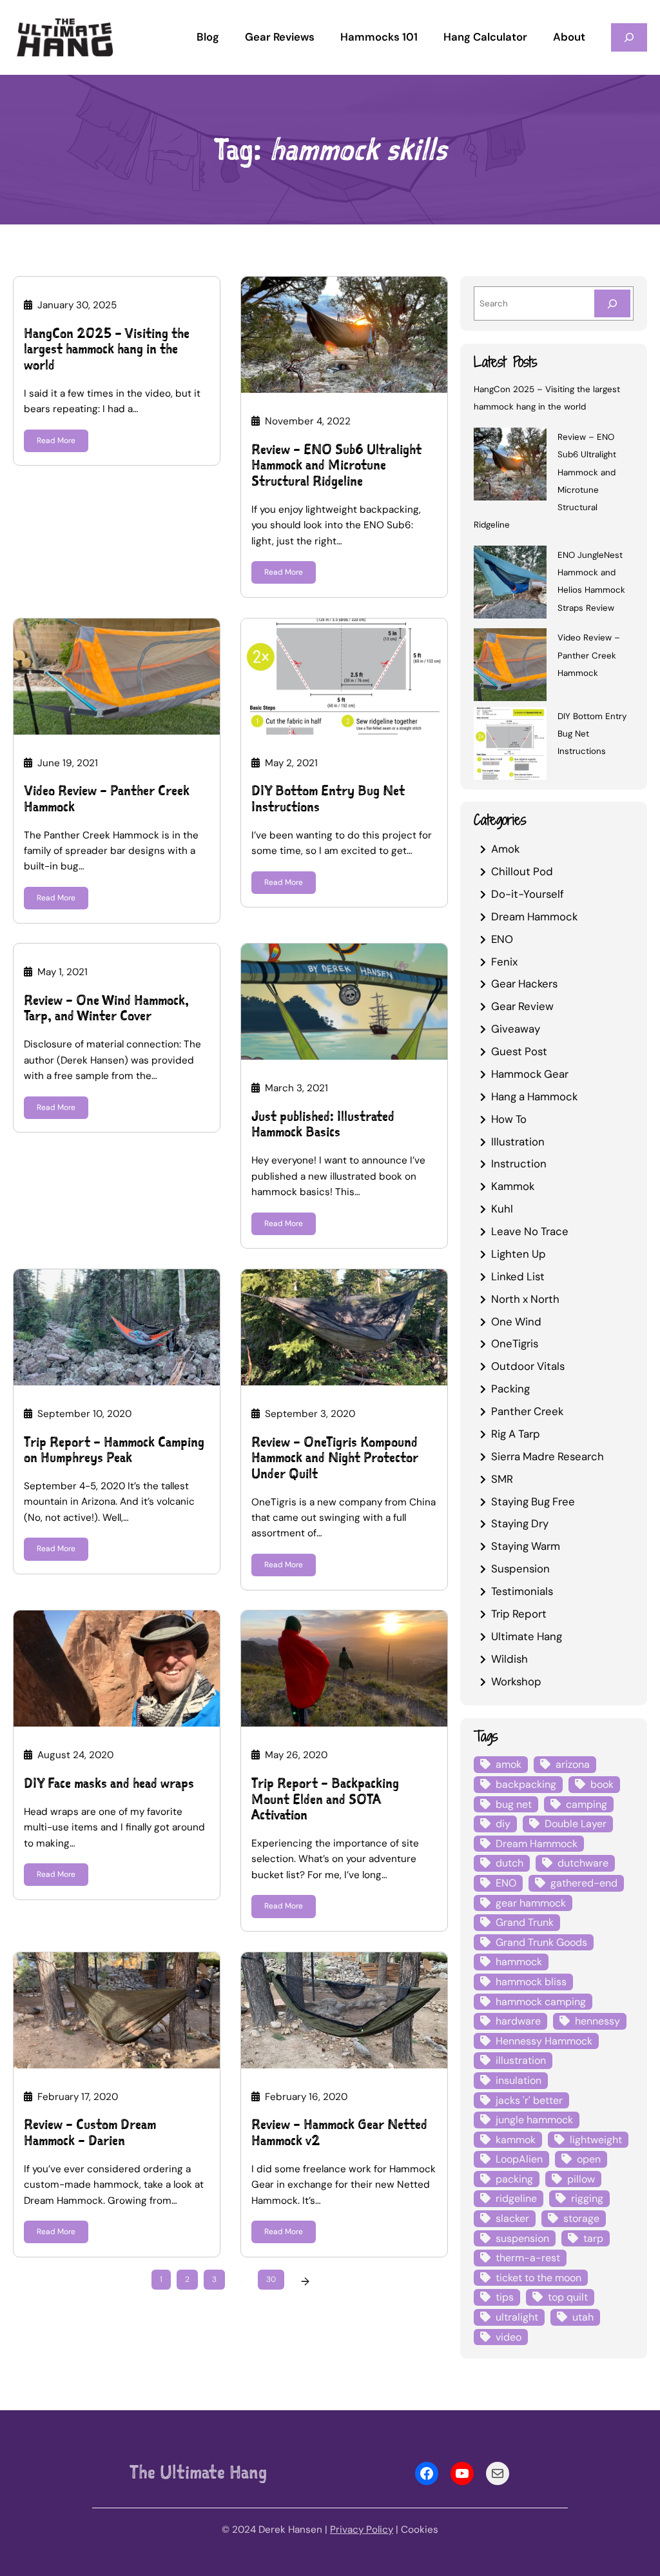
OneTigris (515, 1343)
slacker (512, 2218)
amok (509, 1764)
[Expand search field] (629, 37)
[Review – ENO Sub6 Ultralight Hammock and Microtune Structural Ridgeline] (510, 466)
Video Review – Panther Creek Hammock (107, 799)
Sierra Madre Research (548, 1456)
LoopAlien (519, 2159)
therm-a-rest (528, 2258)
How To (509, 1119)
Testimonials (522, 1591)
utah (583, 2317)
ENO (502, 939)
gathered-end (584, 1883)
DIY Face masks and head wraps (109, 1784)
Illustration (518, 1142)
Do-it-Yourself (528, 894)
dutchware (583, 1863)
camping (587, 1804)
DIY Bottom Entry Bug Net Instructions (328, 799)
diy (503, 1824)
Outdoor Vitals (528, 1366)
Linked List (518, 1276)
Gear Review (522, 1006)
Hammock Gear (530, 1074)
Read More (56, 441)
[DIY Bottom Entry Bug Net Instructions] (510, 745)
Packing (510, 1389)
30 (271, 2279)
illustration (521, 2060)
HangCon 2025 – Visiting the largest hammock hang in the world (107, 350)
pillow (581, 2179)
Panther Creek (527, 1411)
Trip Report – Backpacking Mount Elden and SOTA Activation (325, 1799)
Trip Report (519, 1614)
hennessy (597, 2021)
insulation (519, 2080)
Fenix (504, 962)
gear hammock (531, 1903)
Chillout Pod (522, 871)
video (509, 2337)
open (589, 2159)
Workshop (516, 1681)
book (602, 1784)
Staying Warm (526, 1546)
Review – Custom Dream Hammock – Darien (90, 2133)
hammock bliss (531, 1982)
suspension (522, 2238)
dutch (510, 1863)
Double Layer (576, 1824)
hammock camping (541, 2002)
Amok (505, 849)
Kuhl (502, 1209)
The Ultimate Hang (198, 2472)
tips (505, 2297)
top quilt (568, 2297)
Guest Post (519, 1051)
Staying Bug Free (533, 1501)
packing (514, 2179)
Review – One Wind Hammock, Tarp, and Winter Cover (106, 1008)
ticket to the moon (539, 2278)
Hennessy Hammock (544, 2041)
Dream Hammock (534, 916)
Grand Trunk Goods (541, 1942)
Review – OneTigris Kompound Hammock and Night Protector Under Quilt (335, 1458)
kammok (516, 2140)
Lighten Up (519, 1254)
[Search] (612, 303)
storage (581, 2218)
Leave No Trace (530, 1231)
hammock (519, 1962)
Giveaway (516, 1029)
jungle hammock (534, 2120)
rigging (587, 2198)
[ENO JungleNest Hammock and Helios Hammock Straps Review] (510, 584)
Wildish (510, 1659)
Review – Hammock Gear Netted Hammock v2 (339, 2133)
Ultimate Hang (527, 1636)
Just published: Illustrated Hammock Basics (323, 1125)
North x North (525, 1299)
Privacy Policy (362, 2530)
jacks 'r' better (529, 2100)
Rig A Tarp (516, 1434)
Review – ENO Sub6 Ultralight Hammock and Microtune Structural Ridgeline (336, 466)
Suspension (520, 1569)
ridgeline (516, 2198)
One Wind (516, 1322)
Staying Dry (520, 1523)
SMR (502, 1479)
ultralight (517, 2317)
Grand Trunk (525, 1922)
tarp (593, 2238)
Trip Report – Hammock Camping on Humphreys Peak (114, 1450)
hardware (518, 2021)
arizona (573, 1764)
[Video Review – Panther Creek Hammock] (510, 667)
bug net (514, 1804)
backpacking (526, 1784)
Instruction (519, 1164)
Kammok (513, 1186)
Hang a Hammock (534, 1096)
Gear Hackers (524, 984)
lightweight (596, 2140)
